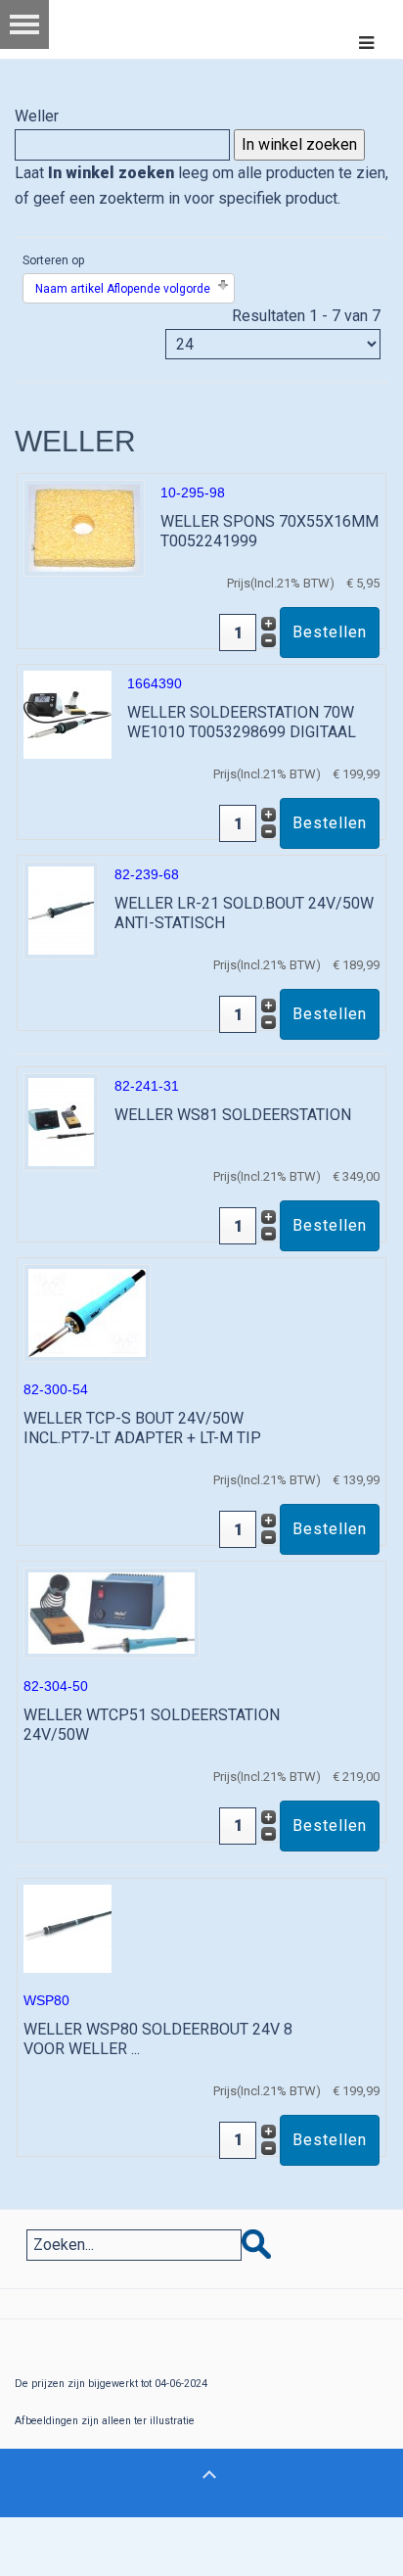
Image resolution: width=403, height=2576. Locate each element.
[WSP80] (67, 1927)
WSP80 (46, 2000)
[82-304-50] (112, 1612)
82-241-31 (147, 1086)
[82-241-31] (61, 1121)
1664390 (155, 683)
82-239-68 (147, 874)
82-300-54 (56, 1389)
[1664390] (67, 713)
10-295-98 (193, 492)
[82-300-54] (87, 1311)
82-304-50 (56, 1686)
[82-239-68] (61, 909)
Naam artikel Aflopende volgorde (123, 289)
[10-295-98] (84, 527)
